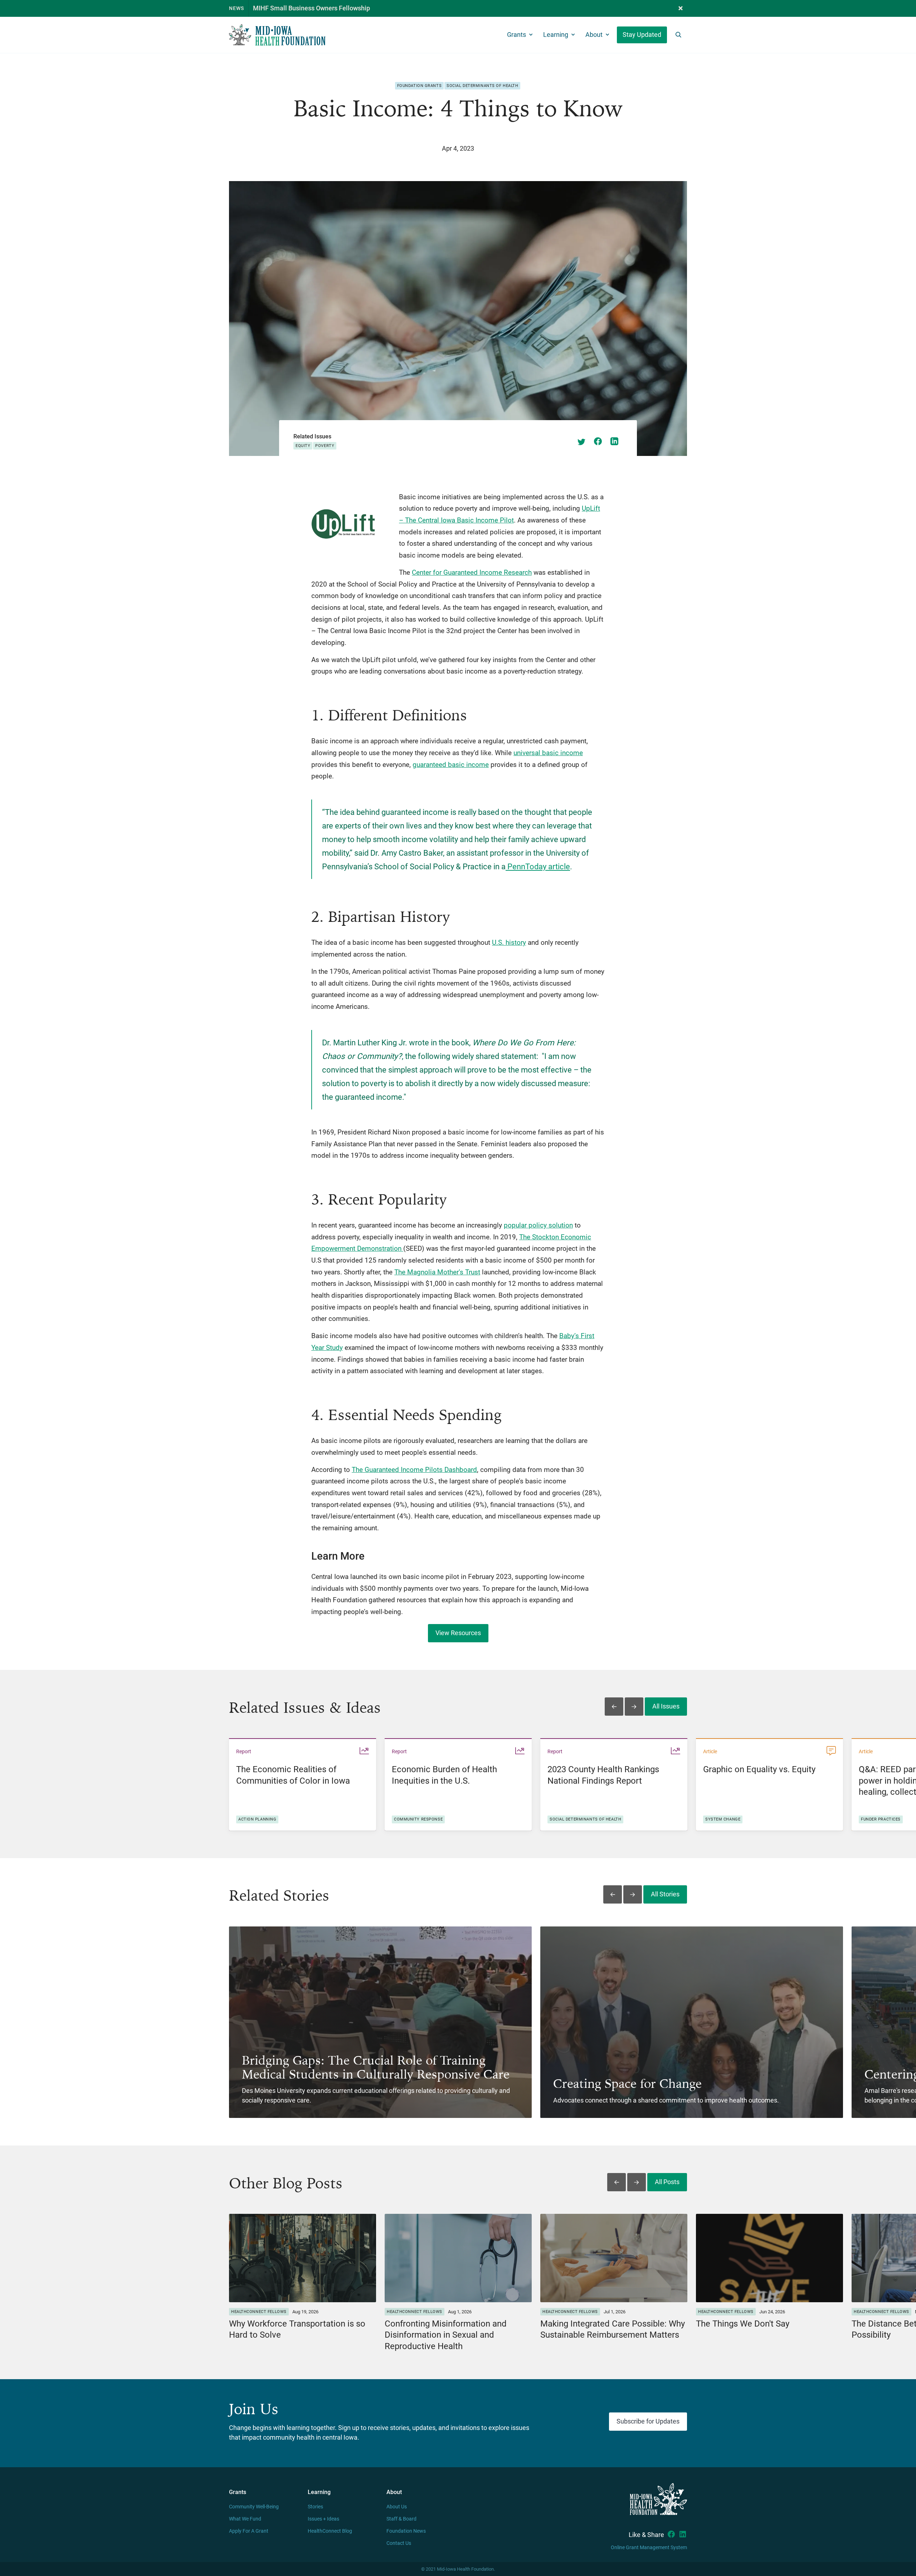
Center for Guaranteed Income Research (472, 572)
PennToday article (538, 866)
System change (723, 1819)
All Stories (665, 1894)
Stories (315, 2507)
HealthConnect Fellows (259, 2312)
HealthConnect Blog (330, 2531)
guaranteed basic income (451, 765)
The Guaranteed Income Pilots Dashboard (414, 1470)
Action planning (257, 1819)
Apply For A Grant (249, 2531)
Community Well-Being (254, 2507)
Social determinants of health (482, 86)
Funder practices (881, 1819)
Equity (303, 446)
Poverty (325, 446)
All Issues (666, 1706)
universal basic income (548, 753)
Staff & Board (401, 2519)
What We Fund (245, 2519)
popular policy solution (538, 1225)
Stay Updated (642, 35)
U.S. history (509, 942)
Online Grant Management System (649, 2548)
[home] (277, 35)
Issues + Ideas (323, 2519)
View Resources (458, 1633)
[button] (681, 8)
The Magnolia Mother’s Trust (437, 1272)
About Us (397, 2507)
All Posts (667, 2182)
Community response (418, 1819)
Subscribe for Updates (648, 2421)
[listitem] (303, 1784)
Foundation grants (420, 86)
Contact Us (399, 2543)
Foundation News (406, 2531)
